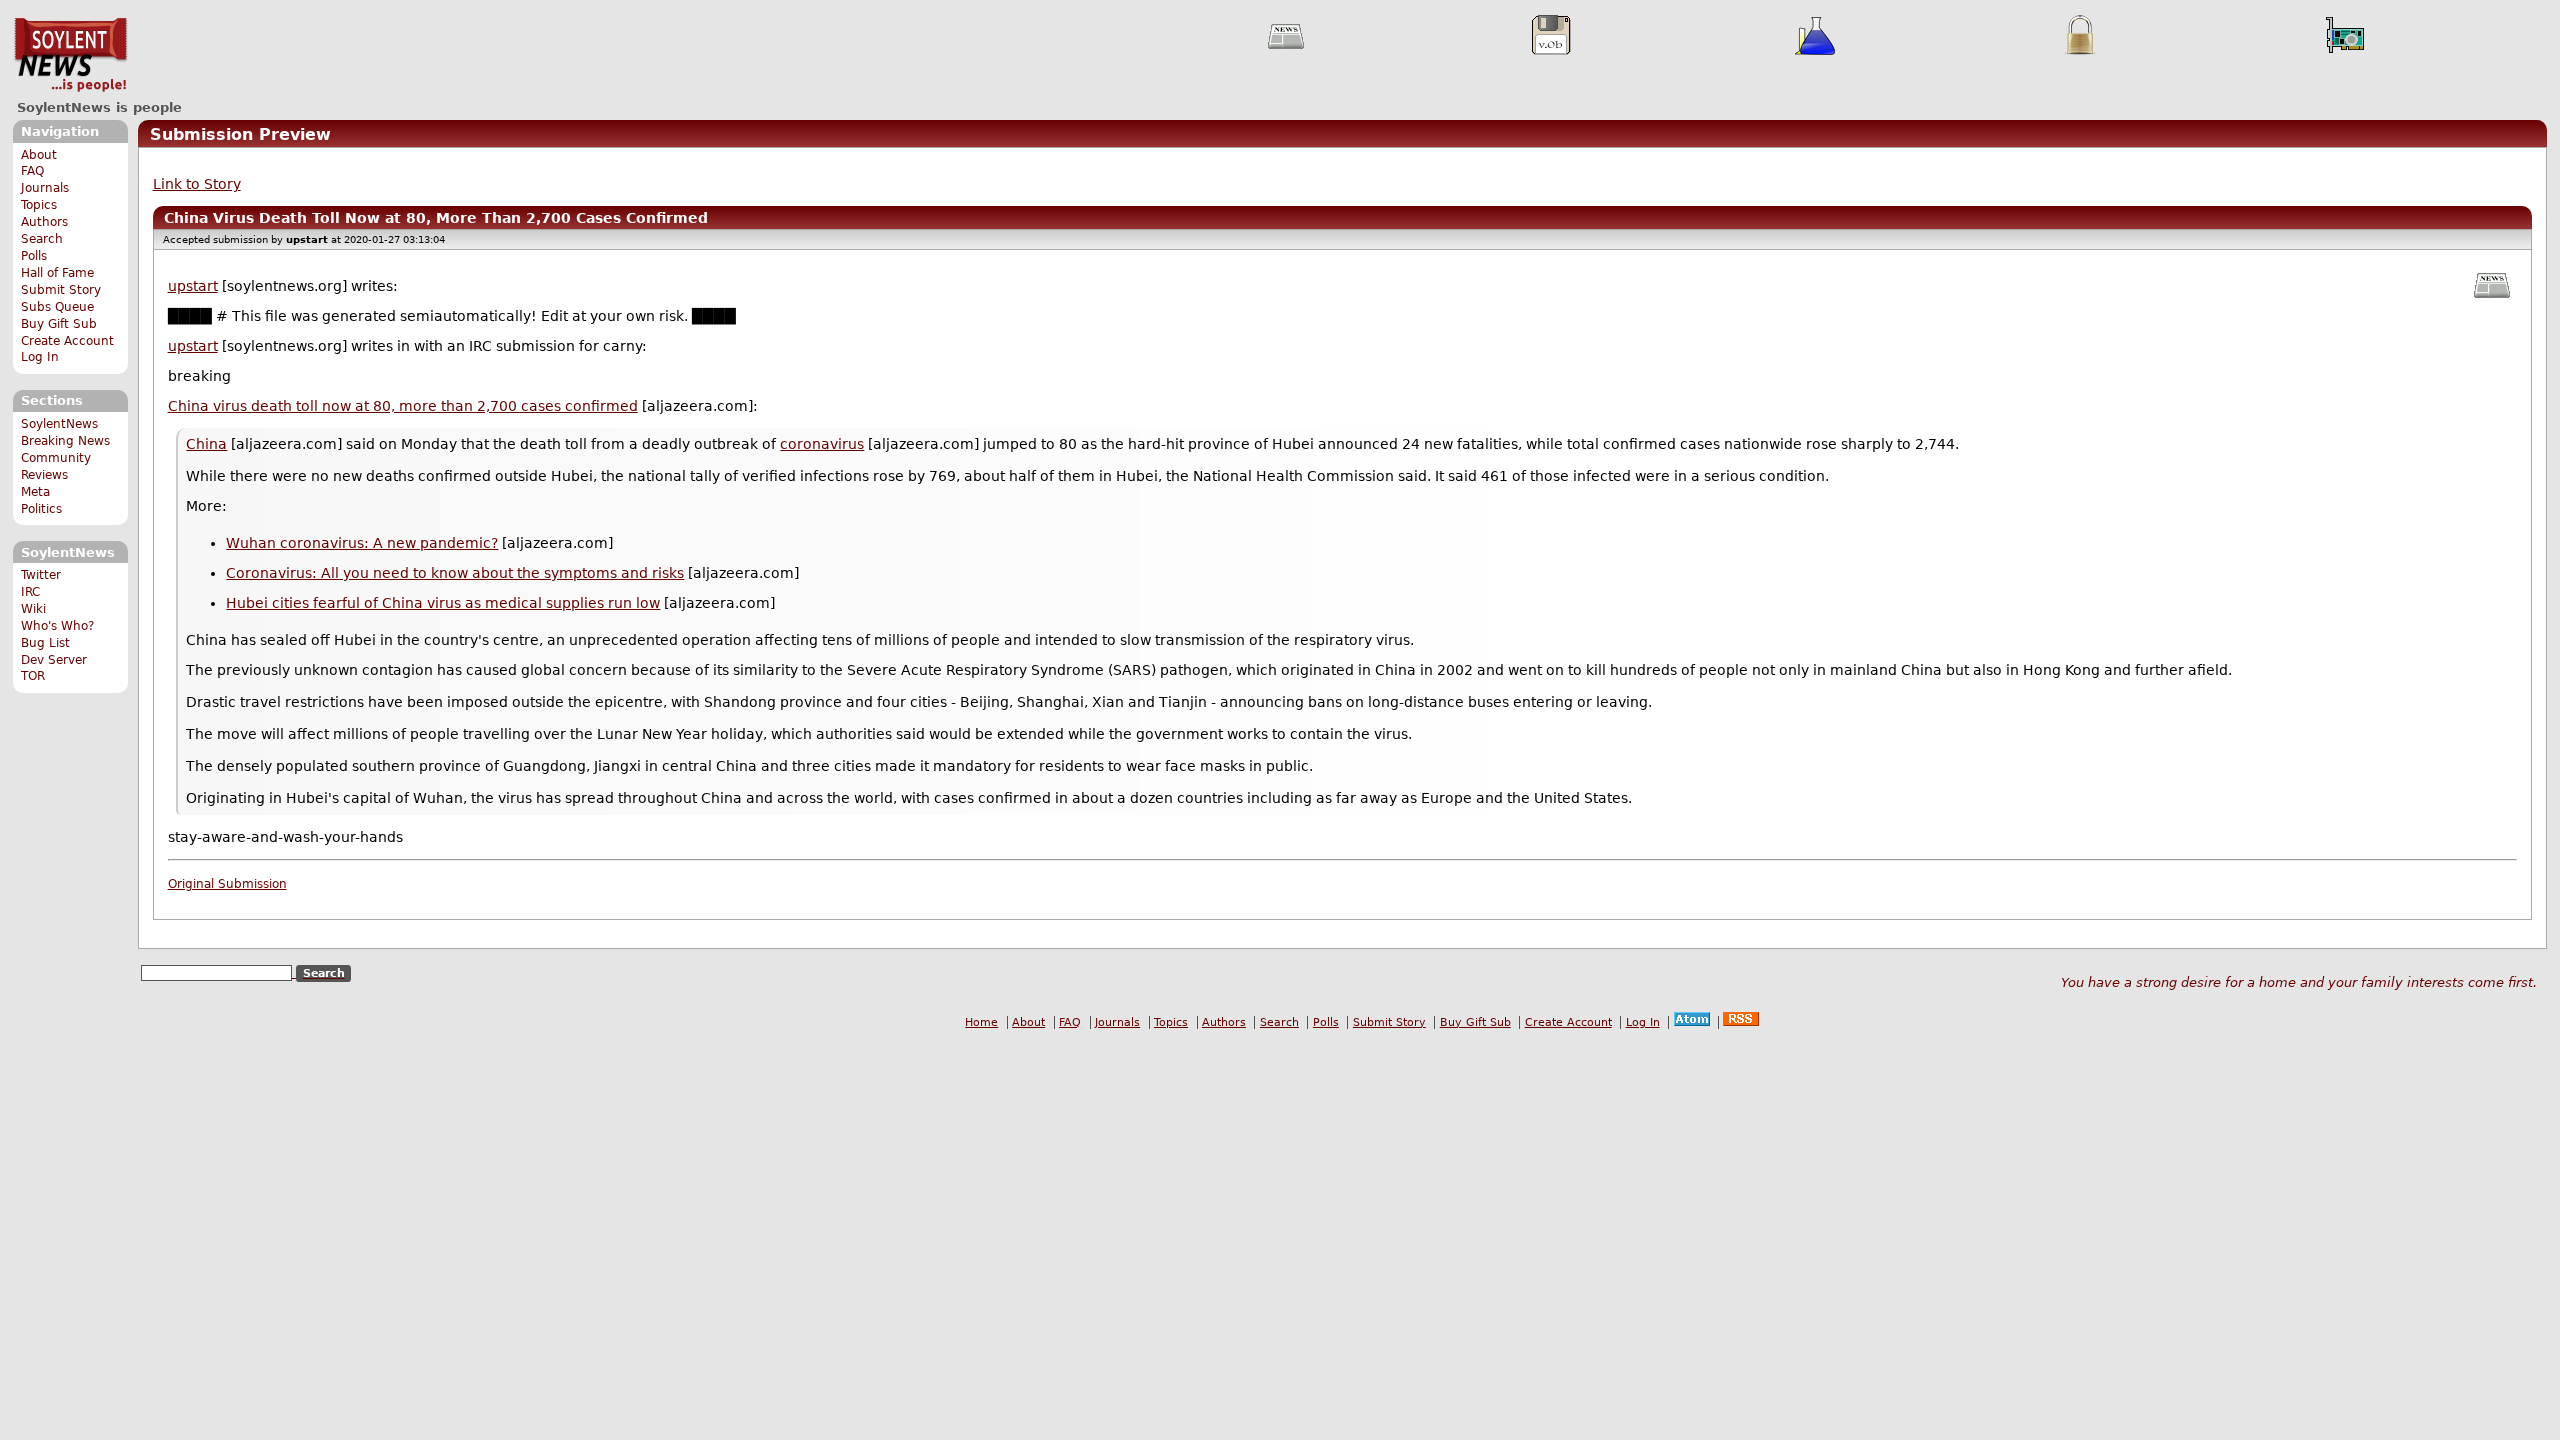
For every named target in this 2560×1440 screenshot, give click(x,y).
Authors (44, 222)
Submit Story (61, 290)
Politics (41, 509)
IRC (30, 592)
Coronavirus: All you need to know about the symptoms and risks (455, 573)
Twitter (41, 575)
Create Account (67, 341)
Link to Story (197, 184)
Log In (40, 357)
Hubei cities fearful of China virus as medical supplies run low (443, 603)
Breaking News (65, 441)
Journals (45, 188)
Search (42, 239)
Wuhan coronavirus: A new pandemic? (362, 543)
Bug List (45, 643)
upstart (193, 286)
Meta (35, 492)
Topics (39, 205)
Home (981, 1022)
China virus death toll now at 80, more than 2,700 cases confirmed (403, 406)
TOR (33, 676)
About (39, 155)
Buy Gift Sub (59, 324)
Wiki (33, 609)
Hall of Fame (57, 273)
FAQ (32, 171)
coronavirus (822, 444)
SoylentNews (70, 55)
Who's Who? (57, 626)
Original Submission (227, 884)
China (206, 444)
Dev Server (54, 660)
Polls (34, 256)
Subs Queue (57, 307)
